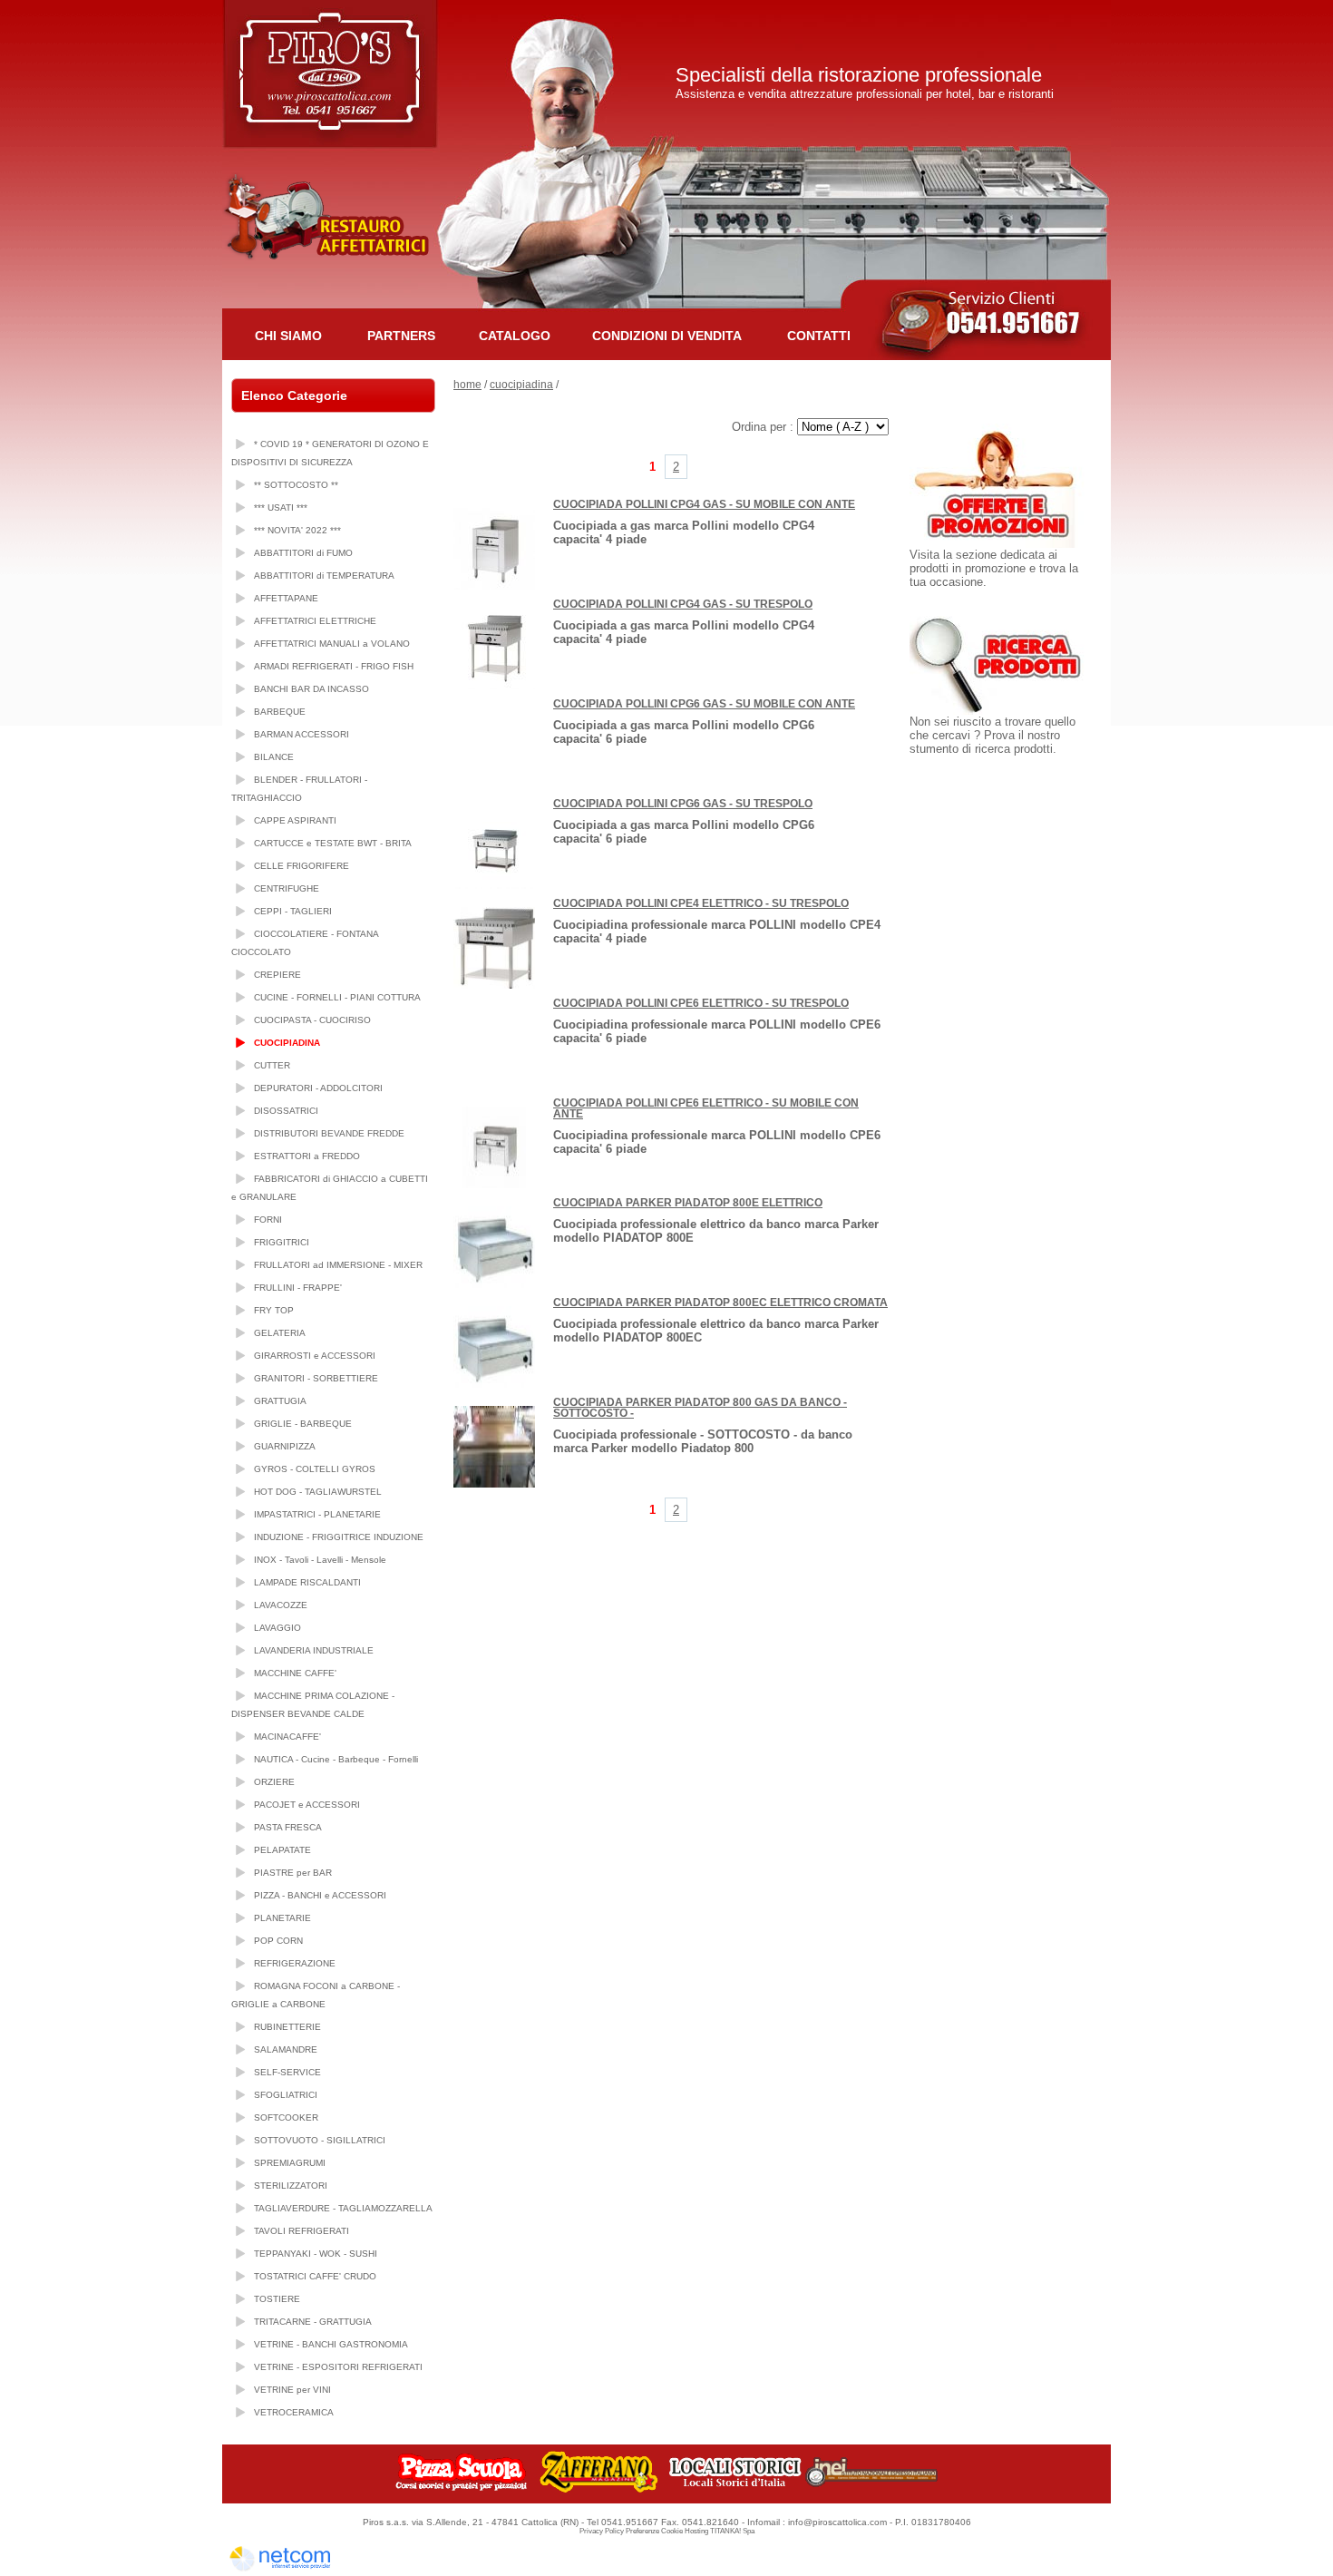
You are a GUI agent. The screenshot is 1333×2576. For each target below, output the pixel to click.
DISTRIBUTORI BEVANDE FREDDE (329, 1133)
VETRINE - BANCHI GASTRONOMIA (331, 2344)
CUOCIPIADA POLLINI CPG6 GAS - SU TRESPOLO (683, 804)
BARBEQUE (280, 712)
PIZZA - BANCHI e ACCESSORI (320, 1895)
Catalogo (515, 336)
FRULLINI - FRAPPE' (298, 1288)
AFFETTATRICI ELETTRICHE (315, 621)
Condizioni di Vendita (667, 336)
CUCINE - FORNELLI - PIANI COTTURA (337, 997)
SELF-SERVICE (287, 2072)
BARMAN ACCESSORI (302, 734)
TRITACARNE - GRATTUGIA (313, 2322)
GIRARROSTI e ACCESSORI (315, 1356)
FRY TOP (274, 1310)
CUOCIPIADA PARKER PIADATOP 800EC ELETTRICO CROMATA (720, 1303)
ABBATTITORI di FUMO (303, 553)
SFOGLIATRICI (286, 2095)
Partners (401, 336)
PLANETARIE (282, 1918)
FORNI (268, 1220)
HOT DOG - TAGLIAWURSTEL (318, 1492)
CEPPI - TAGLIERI (293, 911)
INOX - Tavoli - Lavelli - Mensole (320, 1560)
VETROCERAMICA (294, 2412)
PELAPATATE (282, 1850)
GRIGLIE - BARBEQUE (303, 1424)
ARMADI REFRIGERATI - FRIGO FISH (334, 666)
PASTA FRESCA (288, 1827)
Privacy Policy (602, 2531)
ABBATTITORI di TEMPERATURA (324, 576)
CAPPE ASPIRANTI (295, 820)
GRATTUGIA (280, 1401)
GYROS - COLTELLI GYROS (315, 1469)
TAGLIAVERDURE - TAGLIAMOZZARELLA (343, 2208)
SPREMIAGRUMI (290, 2163)
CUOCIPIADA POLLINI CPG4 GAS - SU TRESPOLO (683, 604)
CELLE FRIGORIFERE (302, 866)
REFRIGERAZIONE (295, 1963)
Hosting (696, 2531)
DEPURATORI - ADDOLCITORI (318, 1088)
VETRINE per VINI (292, 2390)
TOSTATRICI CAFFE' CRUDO (315, 2276)
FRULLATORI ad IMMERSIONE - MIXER (338, 1265)
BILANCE (274, 757)
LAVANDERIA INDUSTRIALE (314, 1650)
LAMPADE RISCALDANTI (307, 1582)
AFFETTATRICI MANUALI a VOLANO (332, 644)
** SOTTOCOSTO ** (296, 485)
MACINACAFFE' (287, 1737)
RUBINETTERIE (287, 2027)
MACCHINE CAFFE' (295, 1673)
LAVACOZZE (281, 1605)
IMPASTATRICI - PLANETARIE (317, 1514)
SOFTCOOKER (286, 2117)
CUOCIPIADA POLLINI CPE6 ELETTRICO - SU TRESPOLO (701, 1003)
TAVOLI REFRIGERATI (302, 2231)
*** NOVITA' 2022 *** (297, 530)
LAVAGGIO (277, 1628)
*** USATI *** (281, 507)
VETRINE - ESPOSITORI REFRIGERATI (338, 2367)
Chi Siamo (288, 336)
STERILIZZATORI (291, 2186)
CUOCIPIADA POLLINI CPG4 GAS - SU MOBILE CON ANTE (704, 504)
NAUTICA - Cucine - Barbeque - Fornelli (336, 1759)
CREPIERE (277, 975)
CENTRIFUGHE (287, 888)
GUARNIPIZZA (285, 1446)
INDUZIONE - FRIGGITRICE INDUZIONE (339, 1537)
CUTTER (272, 1065)
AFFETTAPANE (286, 598)
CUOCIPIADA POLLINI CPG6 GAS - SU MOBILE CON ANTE (704, 704)
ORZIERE (274, 1782)
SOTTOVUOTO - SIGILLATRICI (320, 2140)
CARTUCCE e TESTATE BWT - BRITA (333, 843)
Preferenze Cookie (654, 2531)
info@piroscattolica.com (837, 2522)
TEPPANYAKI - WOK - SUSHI (316, 2254)
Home (467, 385)
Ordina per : (764, 427)
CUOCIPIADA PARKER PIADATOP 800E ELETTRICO (688, 1203)
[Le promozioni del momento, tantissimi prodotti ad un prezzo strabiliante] (1000, 544)
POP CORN (278, 1941)
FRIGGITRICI (282, 1242)
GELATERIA (280, 1333)
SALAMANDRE (286, 2049)
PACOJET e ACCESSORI (307, 1805)
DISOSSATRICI (286, 1111)
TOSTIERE (277, 2299)
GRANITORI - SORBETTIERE (316, 1378)
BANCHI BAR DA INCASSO (311, 689)
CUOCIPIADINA (287, 1043)
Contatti (819, 336)
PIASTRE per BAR (293, 1873)
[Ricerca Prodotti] (999, 711)
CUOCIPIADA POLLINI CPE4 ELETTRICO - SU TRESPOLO (701, 903)
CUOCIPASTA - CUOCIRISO (312, 1020)
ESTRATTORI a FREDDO (307, 1156)
